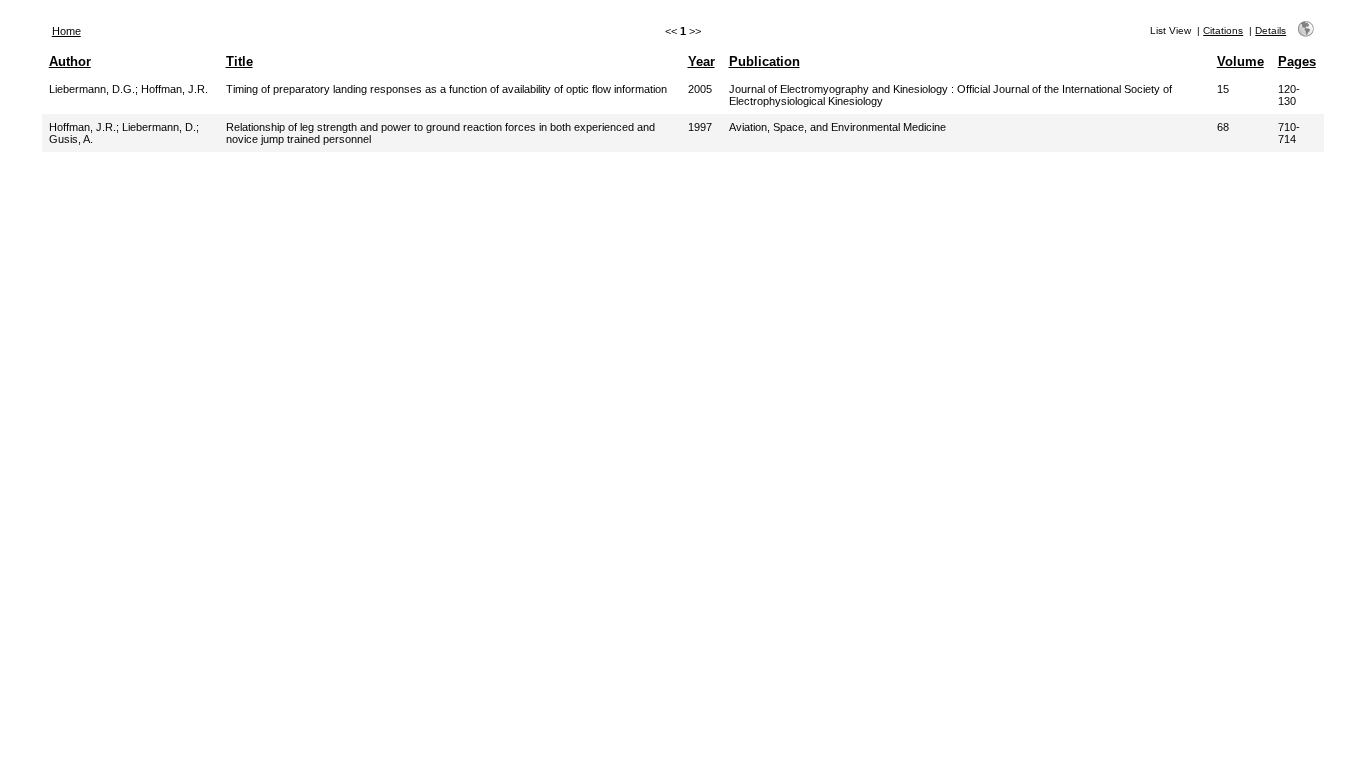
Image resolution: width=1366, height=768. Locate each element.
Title (239, 61)
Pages (1297, 61)
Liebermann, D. (159, 127)
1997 (700, 127)
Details (1270, 30)
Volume (1240, 61)
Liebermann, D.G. (92, 89)
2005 (700, 89)
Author (70, 61)
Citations (1223, 30)
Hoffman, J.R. (174, 89)
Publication (764, 61)
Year (701, 61)
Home (66, 31)
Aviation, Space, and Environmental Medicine (837, 127)
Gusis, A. (71, 139)
